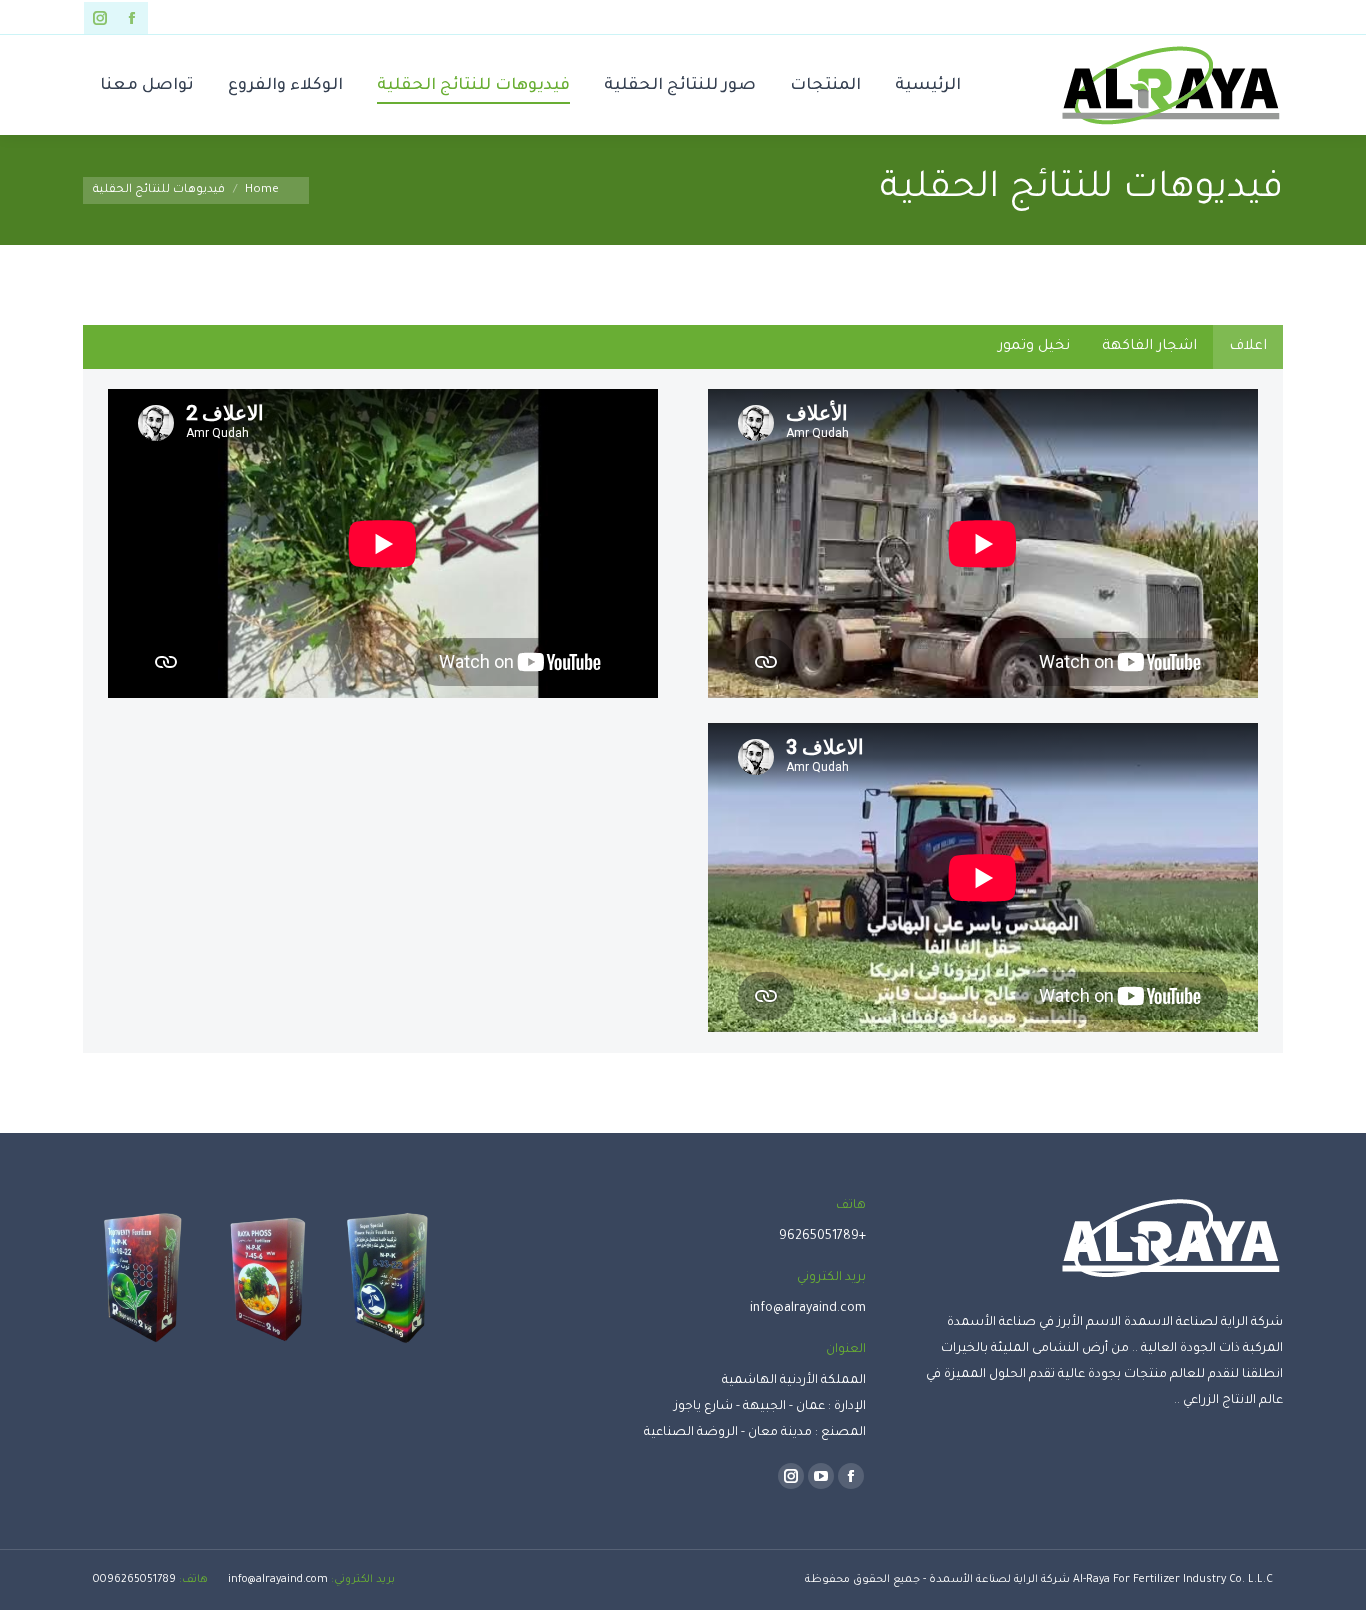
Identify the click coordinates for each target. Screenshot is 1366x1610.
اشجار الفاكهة (1149, 347)
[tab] (1248, 347)
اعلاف (1248, 347)
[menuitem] (928, 85)
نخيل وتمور (1034, 347)
